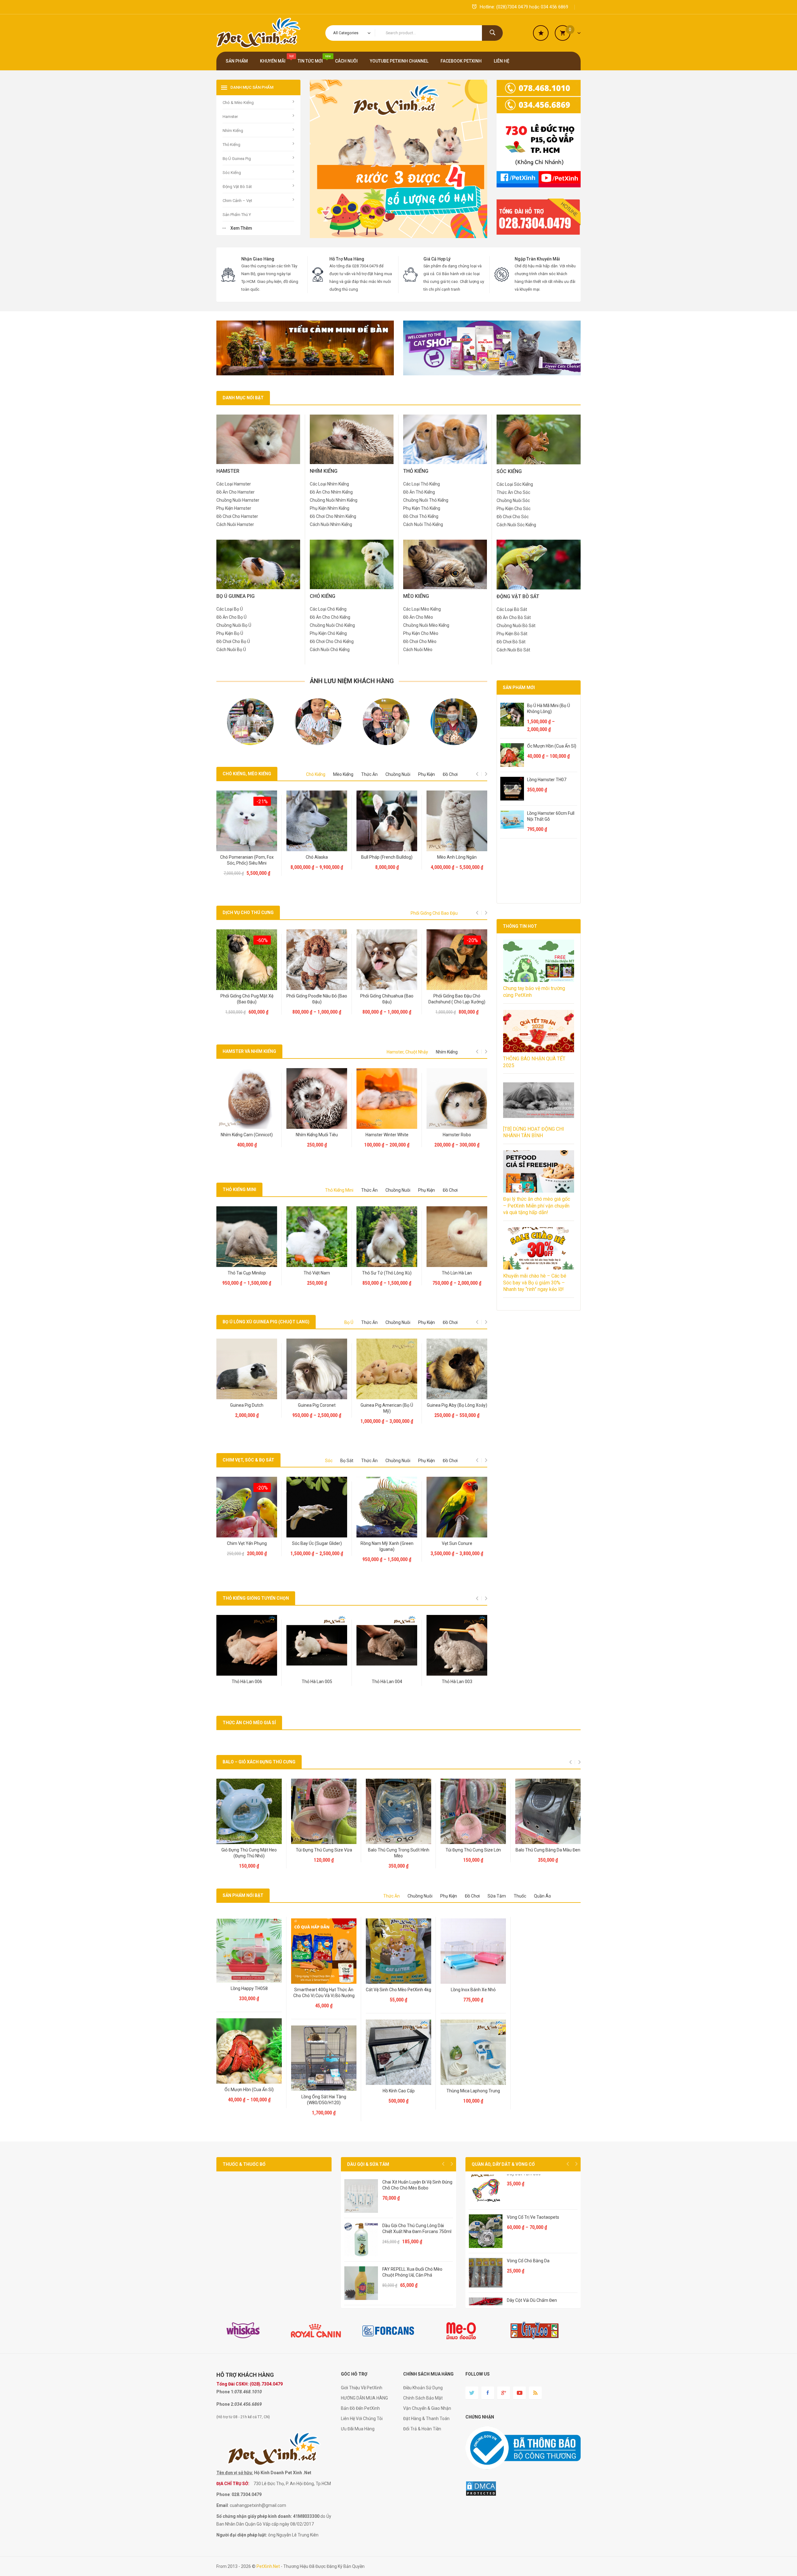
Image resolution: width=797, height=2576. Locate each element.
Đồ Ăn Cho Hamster (236, 492)
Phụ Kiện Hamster (234, 508)
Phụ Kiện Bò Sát (512, 634)
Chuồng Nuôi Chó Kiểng (332, 625)
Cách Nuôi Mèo (418, 650)
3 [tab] (349, 749)
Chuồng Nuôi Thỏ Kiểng (426, 500)
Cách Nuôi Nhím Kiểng (331, 524)
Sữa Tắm (497, 1896)
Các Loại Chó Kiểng (328, 609)
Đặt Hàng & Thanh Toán (426, 2419)
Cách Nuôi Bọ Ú (231, 650)
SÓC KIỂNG (509, 471)
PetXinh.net (268, 2566)
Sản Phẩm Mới (519, 687)
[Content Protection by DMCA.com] (481, 2488)
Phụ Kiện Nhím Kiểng (330, 508)
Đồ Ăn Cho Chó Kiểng (330, 617)
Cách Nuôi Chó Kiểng (330, 650)
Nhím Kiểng (447, 1052)
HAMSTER (228, 471)
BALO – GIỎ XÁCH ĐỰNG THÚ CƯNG (259, 1762)
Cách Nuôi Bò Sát (513, 650)
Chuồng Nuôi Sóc (513, 500)
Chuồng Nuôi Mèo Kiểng (426, 625)
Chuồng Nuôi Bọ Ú (234, 625)
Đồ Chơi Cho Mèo (420, 641)
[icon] (541, 33)
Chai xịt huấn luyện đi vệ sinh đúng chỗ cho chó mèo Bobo (417, 2185)
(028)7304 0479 (512, 7)
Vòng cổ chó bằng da (528, 2261)
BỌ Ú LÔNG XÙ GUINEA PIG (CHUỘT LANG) (266, 1322)
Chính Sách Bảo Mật (423, 2398)
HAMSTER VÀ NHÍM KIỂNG (249, 1051)
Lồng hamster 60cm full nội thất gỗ (551, 816)
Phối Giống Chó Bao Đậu (434, 913)
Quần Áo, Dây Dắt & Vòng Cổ (503, 2164)
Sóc (329, 1461)
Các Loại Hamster (234, 484)
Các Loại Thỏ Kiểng (422, 484)
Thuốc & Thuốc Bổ (244, 2164)
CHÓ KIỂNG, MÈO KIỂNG (247, 774)
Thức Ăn (369, 774)
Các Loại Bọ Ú (230, 609)
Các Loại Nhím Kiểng (329, 484)
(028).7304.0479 (266, 2384)
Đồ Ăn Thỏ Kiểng (419, 492)
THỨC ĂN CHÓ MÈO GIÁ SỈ (249, 1723)
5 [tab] (364, 749)
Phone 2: (225, 2404)
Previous (443, 2164)
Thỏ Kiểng (433, 524)
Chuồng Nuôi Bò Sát (516, 626)
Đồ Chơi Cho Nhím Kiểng (333, 516)
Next (452, 2164)
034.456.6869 (248, 2404)
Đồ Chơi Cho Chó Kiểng (332, 641)
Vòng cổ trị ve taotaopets (533, 2217)
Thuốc (520, 1896)
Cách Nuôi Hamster (235, 524)
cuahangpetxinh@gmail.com (258, 2505)
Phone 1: (225, 2392)
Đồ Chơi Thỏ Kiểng (421, 516)
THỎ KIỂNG (416, 471)
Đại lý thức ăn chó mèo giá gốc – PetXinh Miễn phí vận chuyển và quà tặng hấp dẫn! (537, 1206)
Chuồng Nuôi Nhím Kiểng (334, 500)
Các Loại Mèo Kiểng (422, 609)
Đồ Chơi (450, 774)
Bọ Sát (347, 1461)
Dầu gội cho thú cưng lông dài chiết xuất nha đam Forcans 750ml (417, 2229)
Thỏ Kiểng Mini (339, 1190)
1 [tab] (334, 749)
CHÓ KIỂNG (323, 596)
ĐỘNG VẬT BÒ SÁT (518, 596)
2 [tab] (342, 749)
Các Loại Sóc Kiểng (515, 484)
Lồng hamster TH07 (547, 780)
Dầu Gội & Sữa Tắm (368, 2164)
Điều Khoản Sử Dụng (423, 2388)
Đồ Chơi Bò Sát (511, 642)
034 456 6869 (554, 7)
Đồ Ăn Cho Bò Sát (514, 617)
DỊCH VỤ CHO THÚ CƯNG (248, 913)
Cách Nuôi (413, 524)
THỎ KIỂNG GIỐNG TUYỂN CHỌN (256, 1598)
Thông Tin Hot (520, 926)
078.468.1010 (248, 2392)
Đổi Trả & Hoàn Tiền (422, 2429)
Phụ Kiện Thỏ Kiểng (422, 508)
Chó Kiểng (316, 774)
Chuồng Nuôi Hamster (238, 500)
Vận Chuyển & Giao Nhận (427, 2408)
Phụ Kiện (427, 774)
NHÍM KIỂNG (324, 471)
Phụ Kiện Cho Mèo (421, 633)
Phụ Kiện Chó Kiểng (328, 633)
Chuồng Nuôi (398, 774)
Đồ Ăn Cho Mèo (418, 617)
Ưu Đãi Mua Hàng (358, 2429)
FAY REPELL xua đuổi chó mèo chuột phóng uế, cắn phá (412, 2272)
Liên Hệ (248, 868)
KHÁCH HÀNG (256, 2375)
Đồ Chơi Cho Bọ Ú (233, 641)
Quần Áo (542, 1896)
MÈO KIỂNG (416, 596)
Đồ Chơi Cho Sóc (513, 517)
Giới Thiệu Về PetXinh (362, 2388)
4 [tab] (357, 749)
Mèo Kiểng (343, 774)
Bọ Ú (349, 1322)
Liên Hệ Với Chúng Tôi (362, 2419)
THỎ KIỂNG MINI (239, 1189)
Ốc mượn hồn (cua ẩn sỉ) (552, 746)
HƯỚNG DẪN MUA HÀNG (364, 2398)
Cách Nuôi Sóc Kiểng (516, 525)
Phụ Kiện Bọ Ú (230, 633)
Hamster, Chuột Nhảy (407, 1052)
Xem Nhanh (248, 841)
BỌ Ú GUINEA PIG (236, 596)
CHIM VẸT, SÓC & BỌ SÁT (248, 1460)
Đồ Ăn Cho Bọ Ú (231, 617)
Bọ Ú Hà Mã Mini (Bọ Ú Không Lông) (549, 709)
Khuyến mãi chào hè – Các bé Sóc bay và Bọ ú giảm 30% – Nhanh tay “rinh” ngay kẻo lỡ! (535, 1283)
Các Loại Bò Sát (512, 609)
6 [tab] (372, 749)
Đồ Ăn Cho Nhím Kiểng (331, 492)
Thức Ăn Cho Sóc (513, 492)
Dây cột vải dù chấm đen (532, 2300)
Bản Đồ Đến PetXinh (360, 2408)
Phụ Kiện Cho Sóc (514, 509)
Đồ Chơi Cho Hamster (237, 516)
